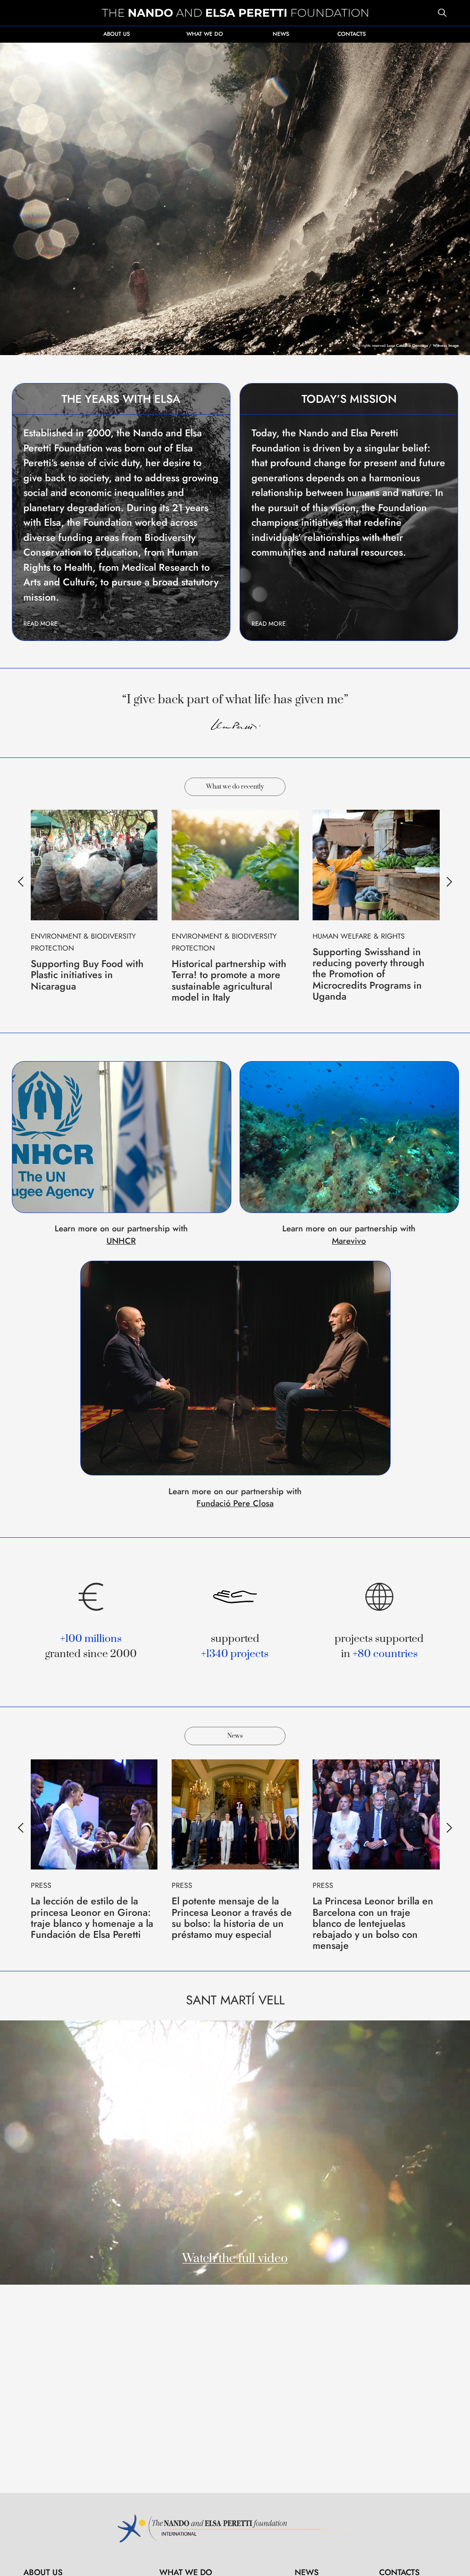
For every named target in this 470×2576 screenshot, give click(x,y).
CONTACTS (352, 34)
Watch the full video (235, 2259)
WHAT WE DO (205, 34)
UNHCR (121, 1241)
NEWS (281, 34)
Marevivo (349, 1241)
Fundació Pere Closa (235, 1503)
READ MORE (40, 624)
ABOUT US (117, 34)
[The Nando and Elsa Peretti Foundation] (235, 13)
